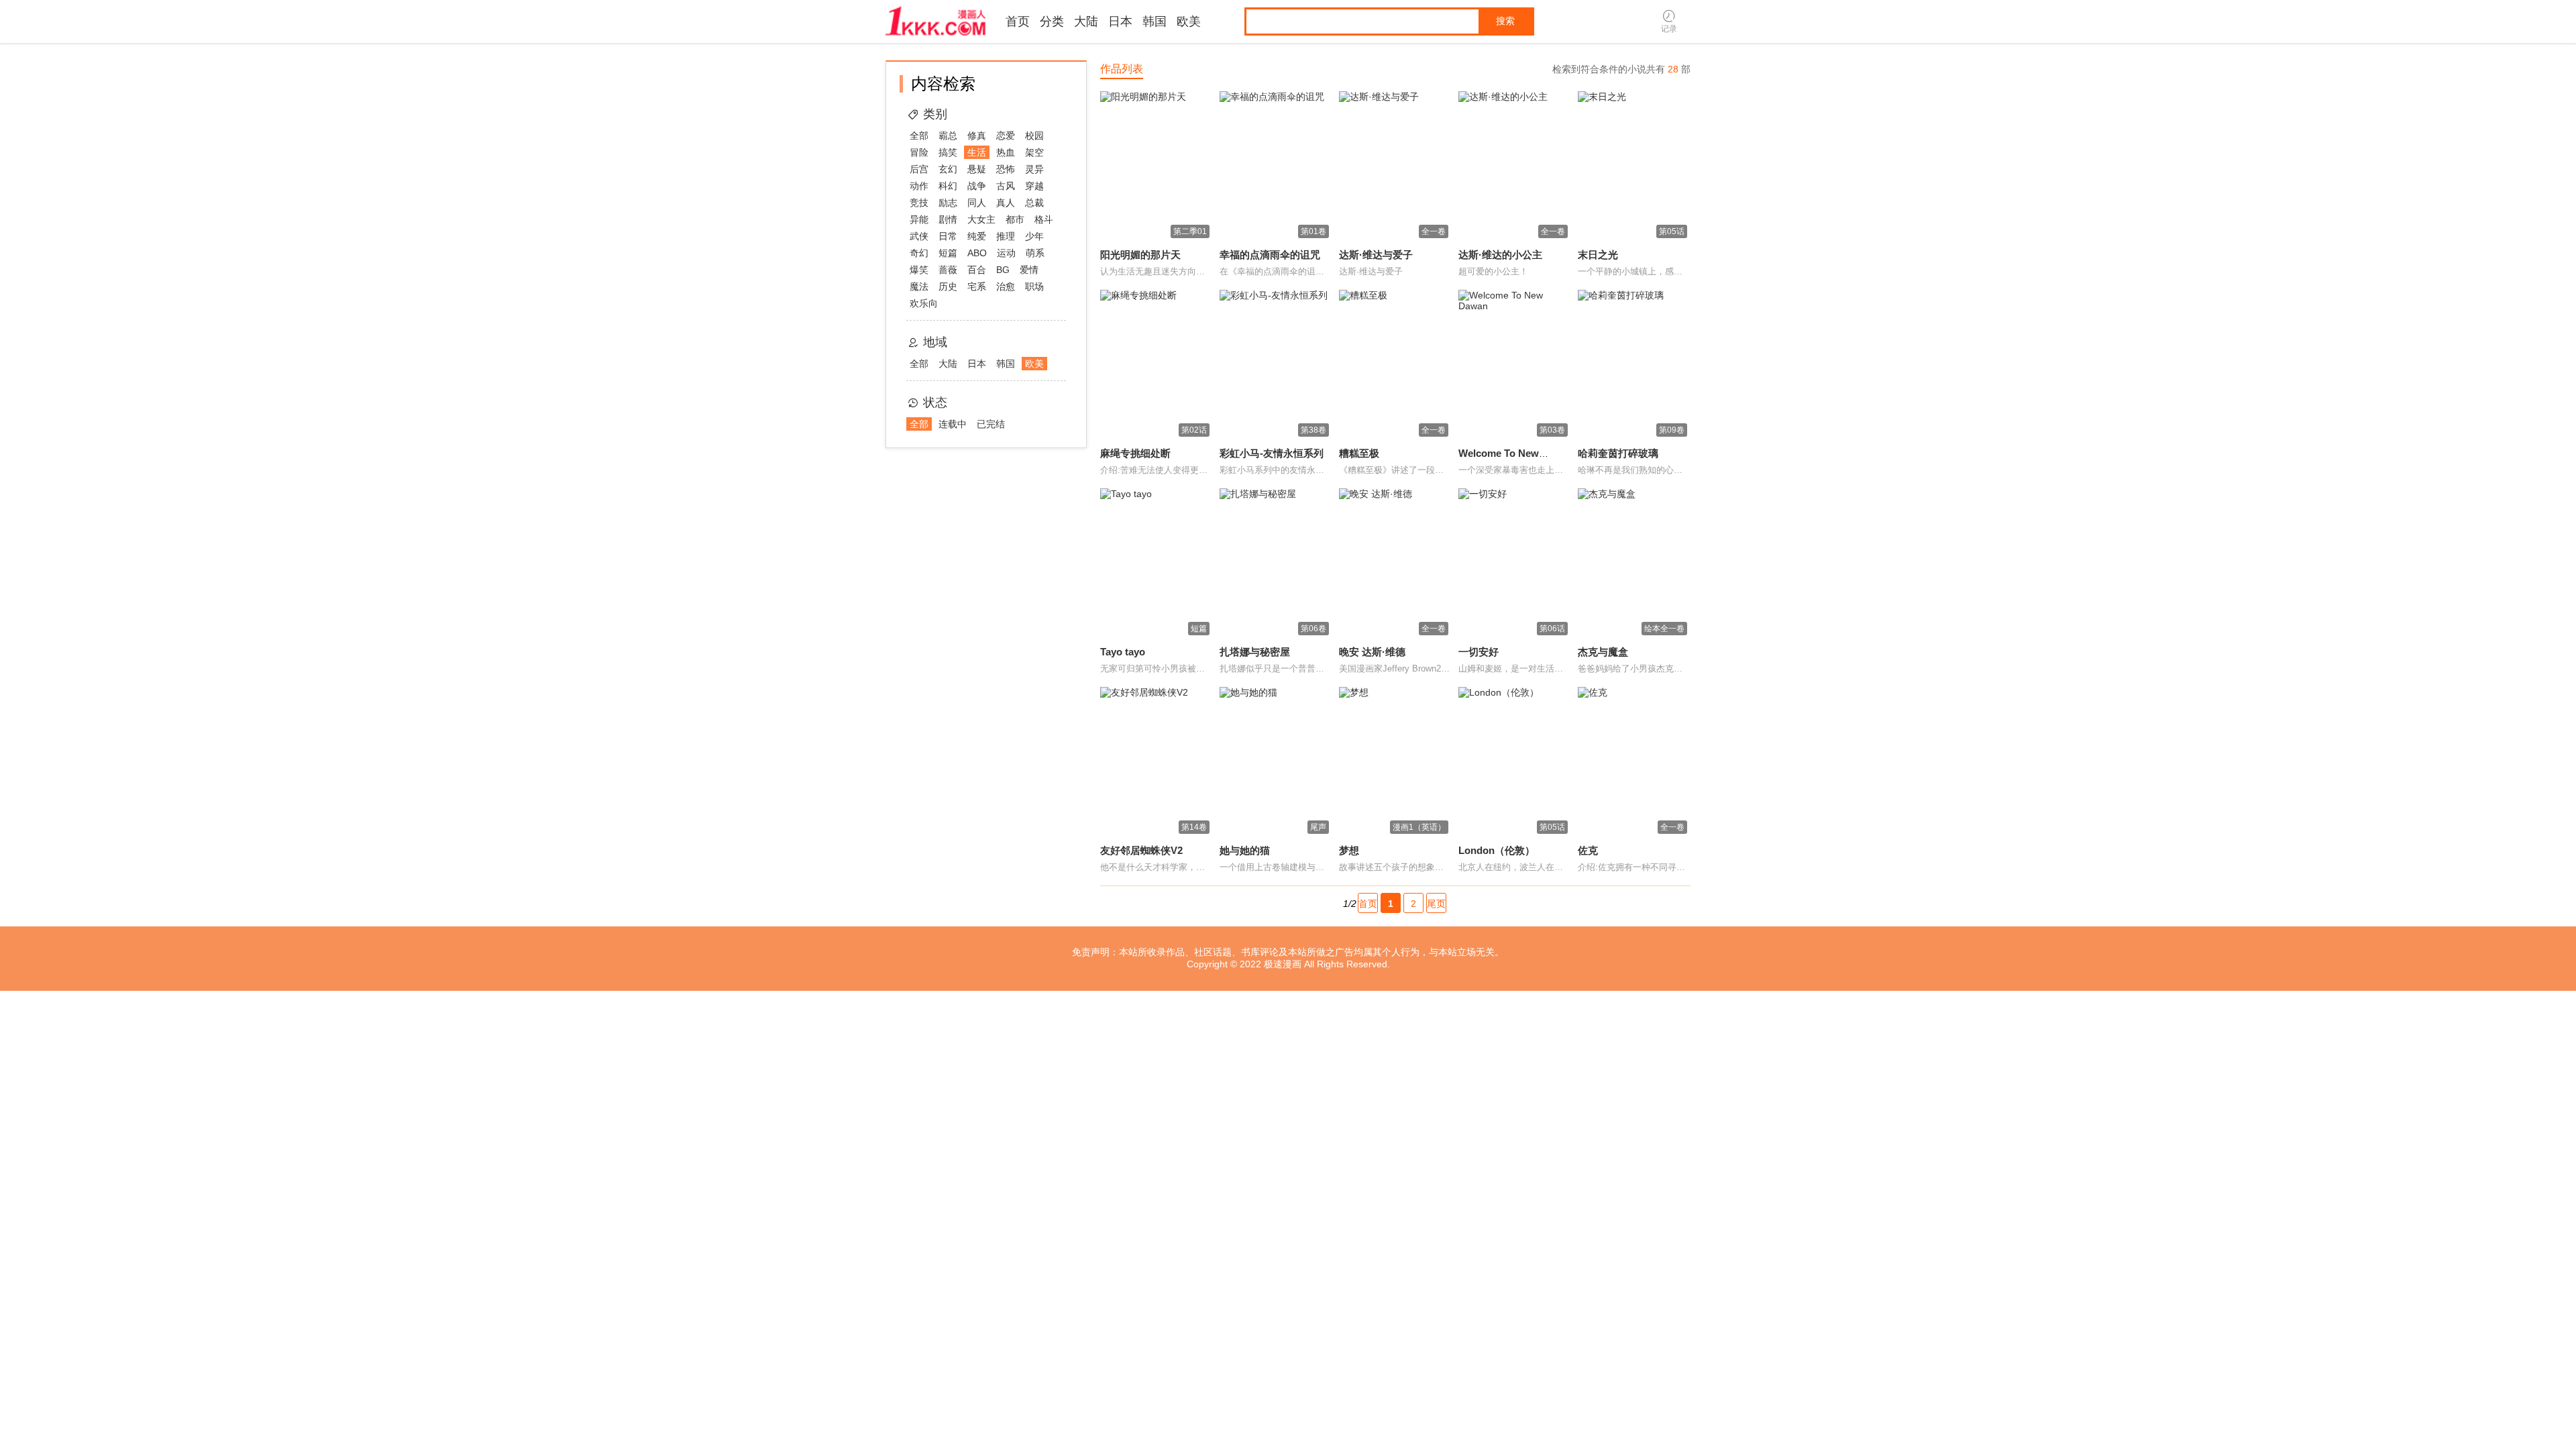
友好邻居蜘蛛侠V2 (1141, 850)
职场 (1034, 286)
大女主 (981, 219)
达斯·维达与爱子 (1376, 255)
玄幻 (948, 169)
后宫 (919, 169)
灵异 (1034, 169)
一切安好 (1479, 652)
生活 (977, 152)
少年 (1034, 236)
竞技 (919, 203)
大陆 (1086, 21)
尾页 (1436, 904)
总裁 (1034, 203)
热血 (1006, 152)
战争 (977, 186)
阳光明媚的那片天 (1140, 255)
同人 (977, 203)
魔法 (919, 286)
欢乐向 (924, 303)
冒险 (919, 152)
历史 (948, 286)
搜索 (1505, 21)
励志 (948, 203)
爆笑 (919, 270)
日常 (948, 236)
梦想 (1349, 850)
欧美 (1189, 21)
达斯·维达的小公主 (1500, 255)
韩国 (1155, 21)
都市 (1015, 219)
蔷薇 (948, 270)
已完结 (991, 424)
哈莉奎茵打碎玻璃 (1618, 453)
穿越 (1034, 186)
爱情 (1029, 270)
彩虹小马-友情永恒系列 (1272, 453)
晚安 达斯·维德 (1372, 652)
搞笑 (948, 152)
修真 (977, 136)
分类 (1052, 21)
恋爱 (1006, 136)
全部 (919, 136)
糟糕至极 (1359, 453)
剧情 (948, 219)
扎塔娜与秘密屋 (1255, 652)
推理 (1006, 236)
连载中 (953, 424)
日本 (1120, 21)
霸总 (948, 136)
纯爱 (977, 236)
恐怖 (1006, 169)
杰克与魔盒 (1603, 652)
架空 (1034, 152)
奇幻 (919, 253)
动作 (919, 186)
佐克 (1588, 850)
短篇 (948, 253)
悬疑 (977, 169)
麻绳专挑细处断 (1135, 453)
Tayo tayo (1123, 652)
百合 (977, 270)
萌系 (1035, 253)
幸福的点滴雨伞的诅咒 (1270, 255)
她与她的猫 (1245, 850)
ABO (977, 253)
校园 (1034, 136)
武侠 (919, 236)
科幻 (948, 186)
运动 (1006, 253)
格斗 (1044, 219)
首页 (1018, 21)
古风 (1006, 186)
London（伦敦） (1497, 850)
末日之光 (1598, 255)
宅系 (977, 286)
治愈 (1006, 286)
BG (1003, 270)
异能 (919, 219)
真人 (1006, 203)
